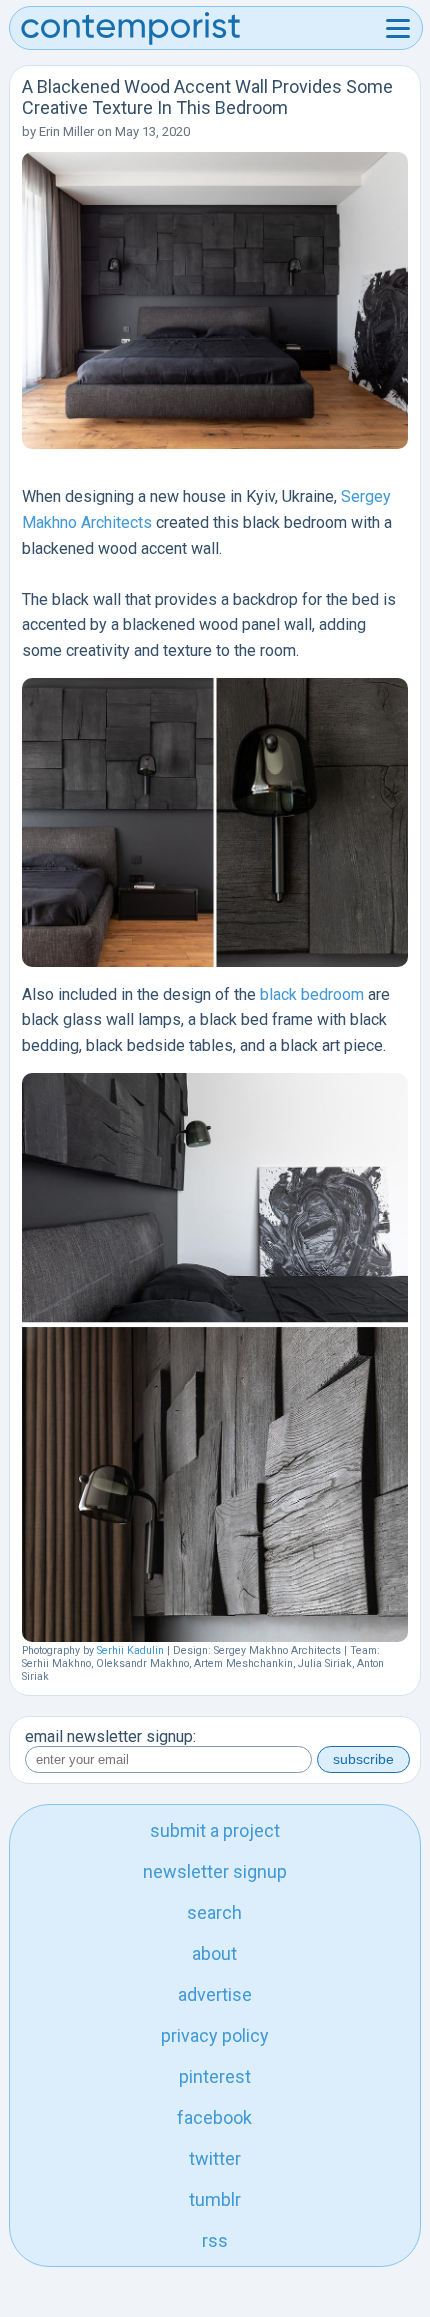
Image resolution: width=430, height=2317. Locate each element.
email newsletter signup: (110, 1736)
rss (215, 2240)
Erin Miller (66, 131)
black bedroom (312, 994)
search (214, 1912)
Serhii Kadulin (130, 1650)
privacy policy (215, 2035)
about (214, 1953)
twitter (215, 2158)
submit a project (215, 1830)
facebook (214, 2117)
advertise (215, 1994)
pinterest (215, 2076)
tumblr (215, 2199)
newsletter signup (215, 1871)
